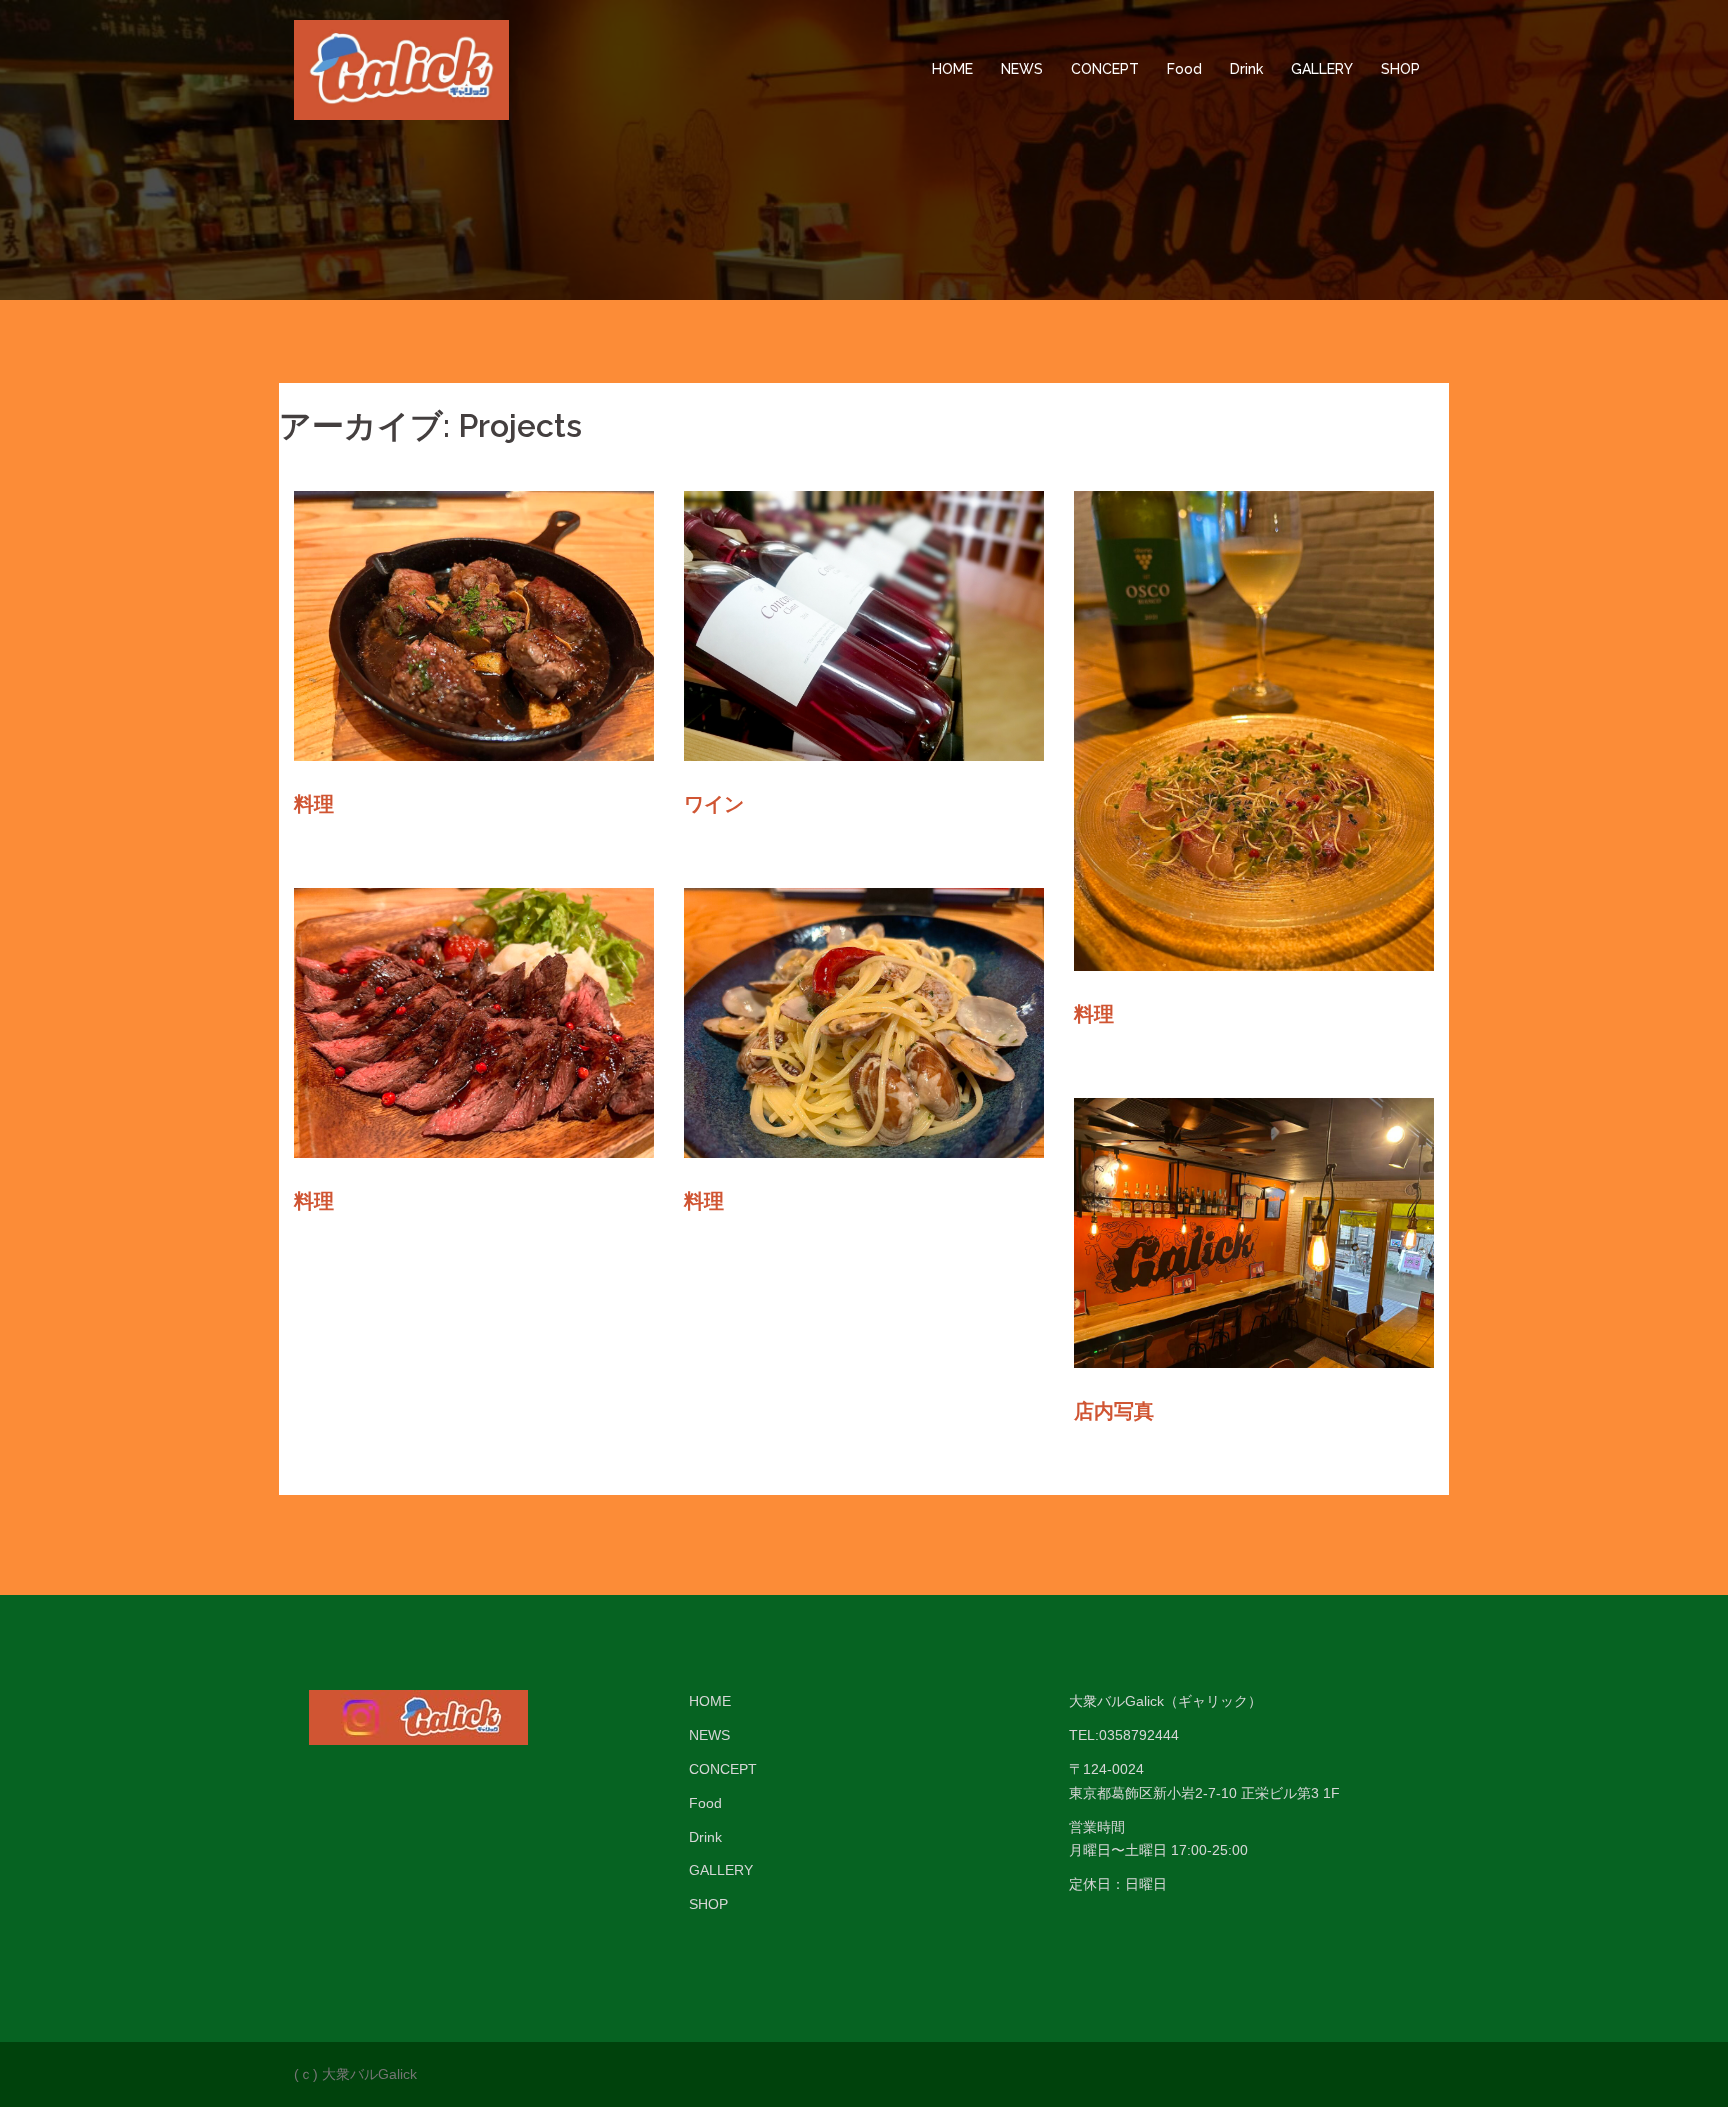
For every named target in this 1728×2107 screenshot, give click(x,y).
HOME (952, 69)
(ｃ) (306, 2074)
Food (1184, 69)
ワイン (714, 804)
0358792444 (1139, 1735)
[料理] (474, 625)
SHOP (1400, 69)
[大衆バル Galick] (401, 69)
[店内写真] (1254, 1232)
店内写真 (1114, 1411)
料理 (314, 804)
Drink (1246, 69)
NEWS (1022, 69)
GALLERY (1322, 69)
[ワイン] (864, 625)
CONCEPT (1105, 69)
